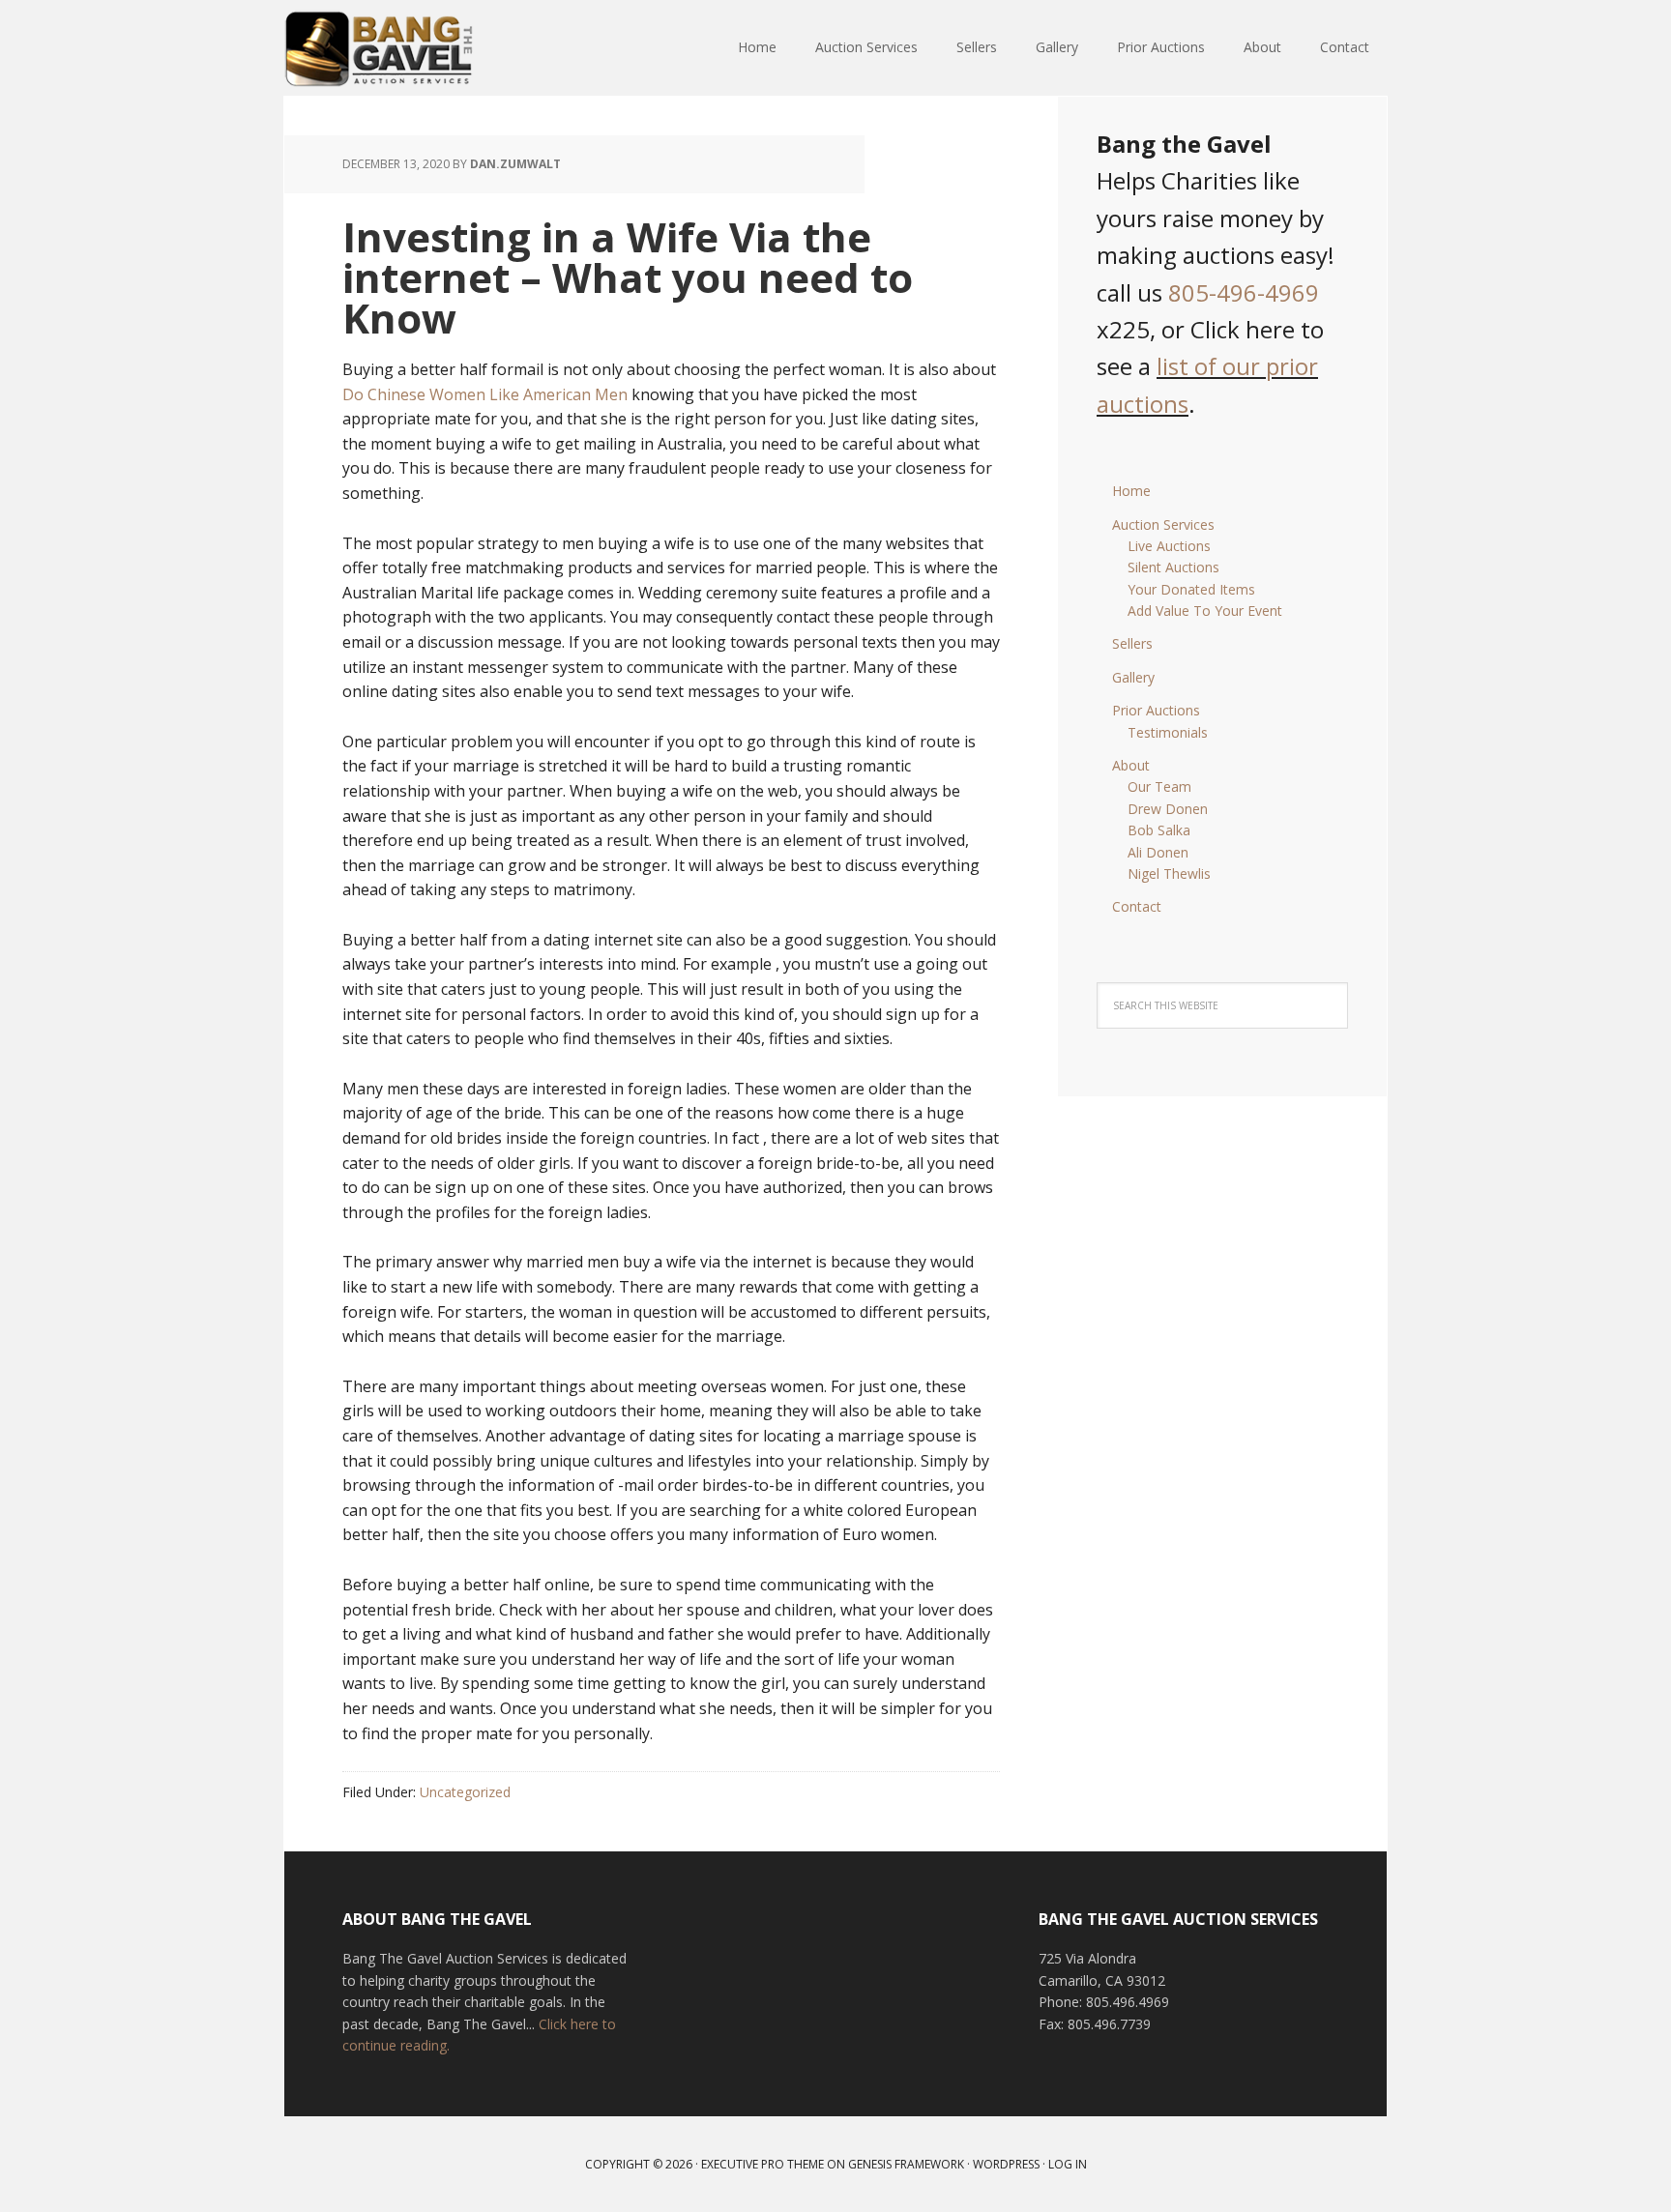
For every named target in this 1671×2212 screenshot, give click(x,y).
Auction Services (1163, 524)
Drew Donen (1168, 809)
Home (1131, 491)
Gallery (1133, 677)
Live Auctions (1169, 546)
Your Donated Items (1191, 589)
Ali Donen (1158, 852)
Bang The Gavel (410, 48)
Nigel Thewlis (1169, 873)
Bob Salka (1159, 830)
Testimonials (1168, 732)
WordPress (1006, 2164)
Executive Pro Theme (762, 2164)
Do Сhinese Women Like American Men (485, 394)
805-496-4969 (1244, 292)
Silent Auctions (1173, 567)
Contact (1137, 906)
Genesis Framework (906, 2164)
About (1131, 765)
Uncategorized (465, 1792)
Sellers (1132, 643)
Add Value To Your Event (1205, 611)
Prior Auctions (1156, 710)
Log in (1068, 2164)
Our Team (1159, 786)
